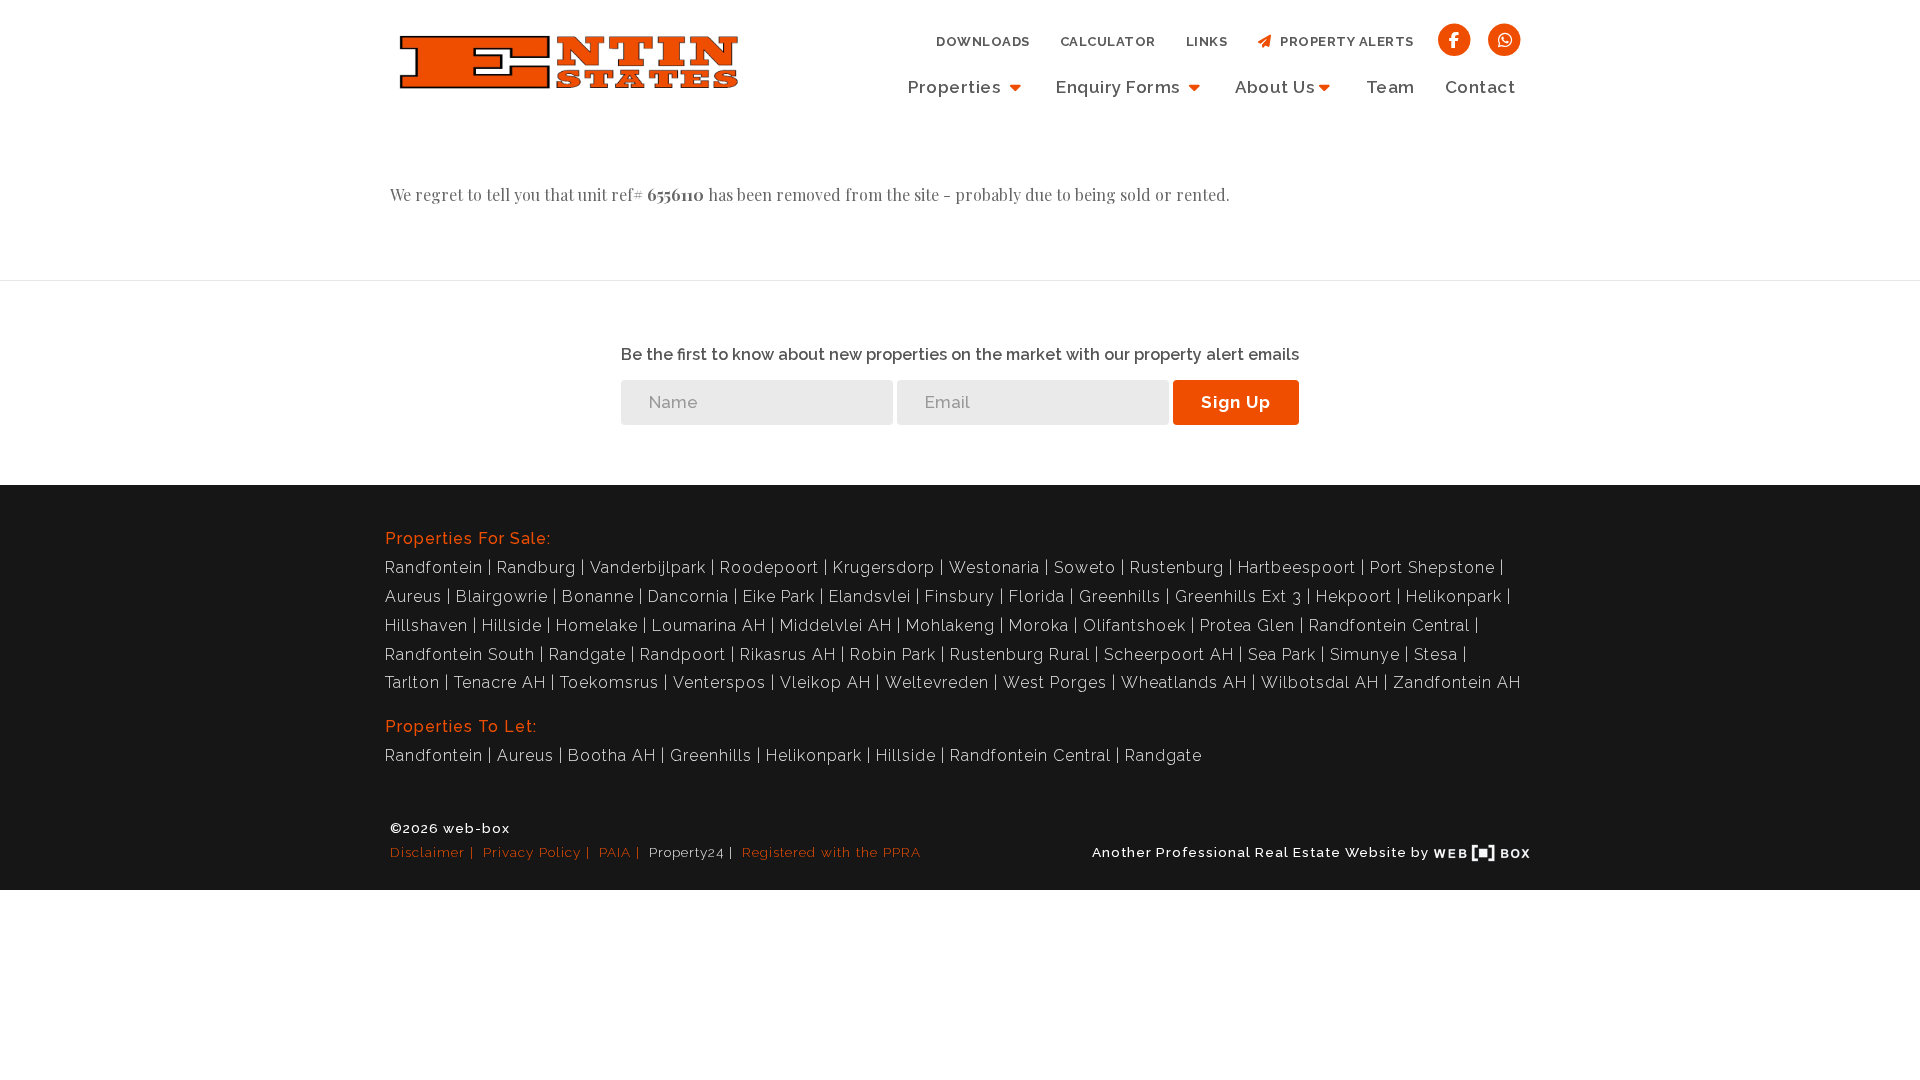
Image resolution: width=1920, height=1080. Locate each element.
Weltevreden (937, 682)
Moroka (1039, 625)
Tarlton (412, 682)
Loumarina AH (709, 625)
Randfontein (434, 567)
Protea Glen (1247, 625)
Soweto (1085, 567)
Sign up (1236, 402)
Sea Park (1282, 654)
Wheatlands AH (1184, 682)
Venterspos (719, 682)
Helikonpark (1454, 596)
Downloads (983, 41)
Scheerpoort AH (1169, 654)
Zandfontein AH (1457, 682)
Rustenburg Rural (1020, 654)
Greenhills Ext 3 (1238, 596)
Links (1207, 41)
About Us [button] (1274, 87)
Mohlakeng (950, 625)
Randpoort (683, 654)
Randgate (587, 654)
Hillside (512, 625)
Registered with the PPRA (831, 852)
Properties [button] (956, 87)
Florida (1037, 596)
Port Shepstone (1432, 567)
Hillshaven (426, 625)
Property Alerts (1343, 41)
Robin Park (893, 654)
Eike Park (779, 596)
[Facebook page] (1454, 38)
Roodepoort (769, 567)
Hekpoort (1354, 596)
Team (1390, 87)
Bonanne (598, 596)
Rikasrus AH (788, 654)
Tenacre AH (500, 682)
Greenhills (1120, 596)
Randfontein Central (1389, 625)
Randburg (536, 567)
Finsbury (960, 596)
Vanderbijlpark (648, 567)
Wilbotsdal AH (1320, 682)
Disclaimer (427, 852)
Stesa (1436, 654)
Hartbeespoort (1297, 567)
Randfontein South (460, 654)
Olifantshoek (1134, 625)
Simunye (1365, 654)
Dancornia (688, 596)
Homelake (597, 625)
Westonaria (994, 567)
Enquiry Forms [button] (1120, 87)
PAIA (615, 852)
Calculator (1108, 41)
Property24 (686, 852)
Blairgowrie (502, 596)
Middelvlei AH (836, 625)
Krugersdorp (884, 567)
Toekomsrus (609, 682)
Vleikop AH (825, 682)
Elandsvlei (870, 596)
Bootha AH (612, 755)
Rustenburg (1177, 567)
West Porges (1055, 682)
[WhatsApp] (1504, 38)
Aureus (413, 596)
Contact (1480, 87)
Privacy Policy (532, 852)
